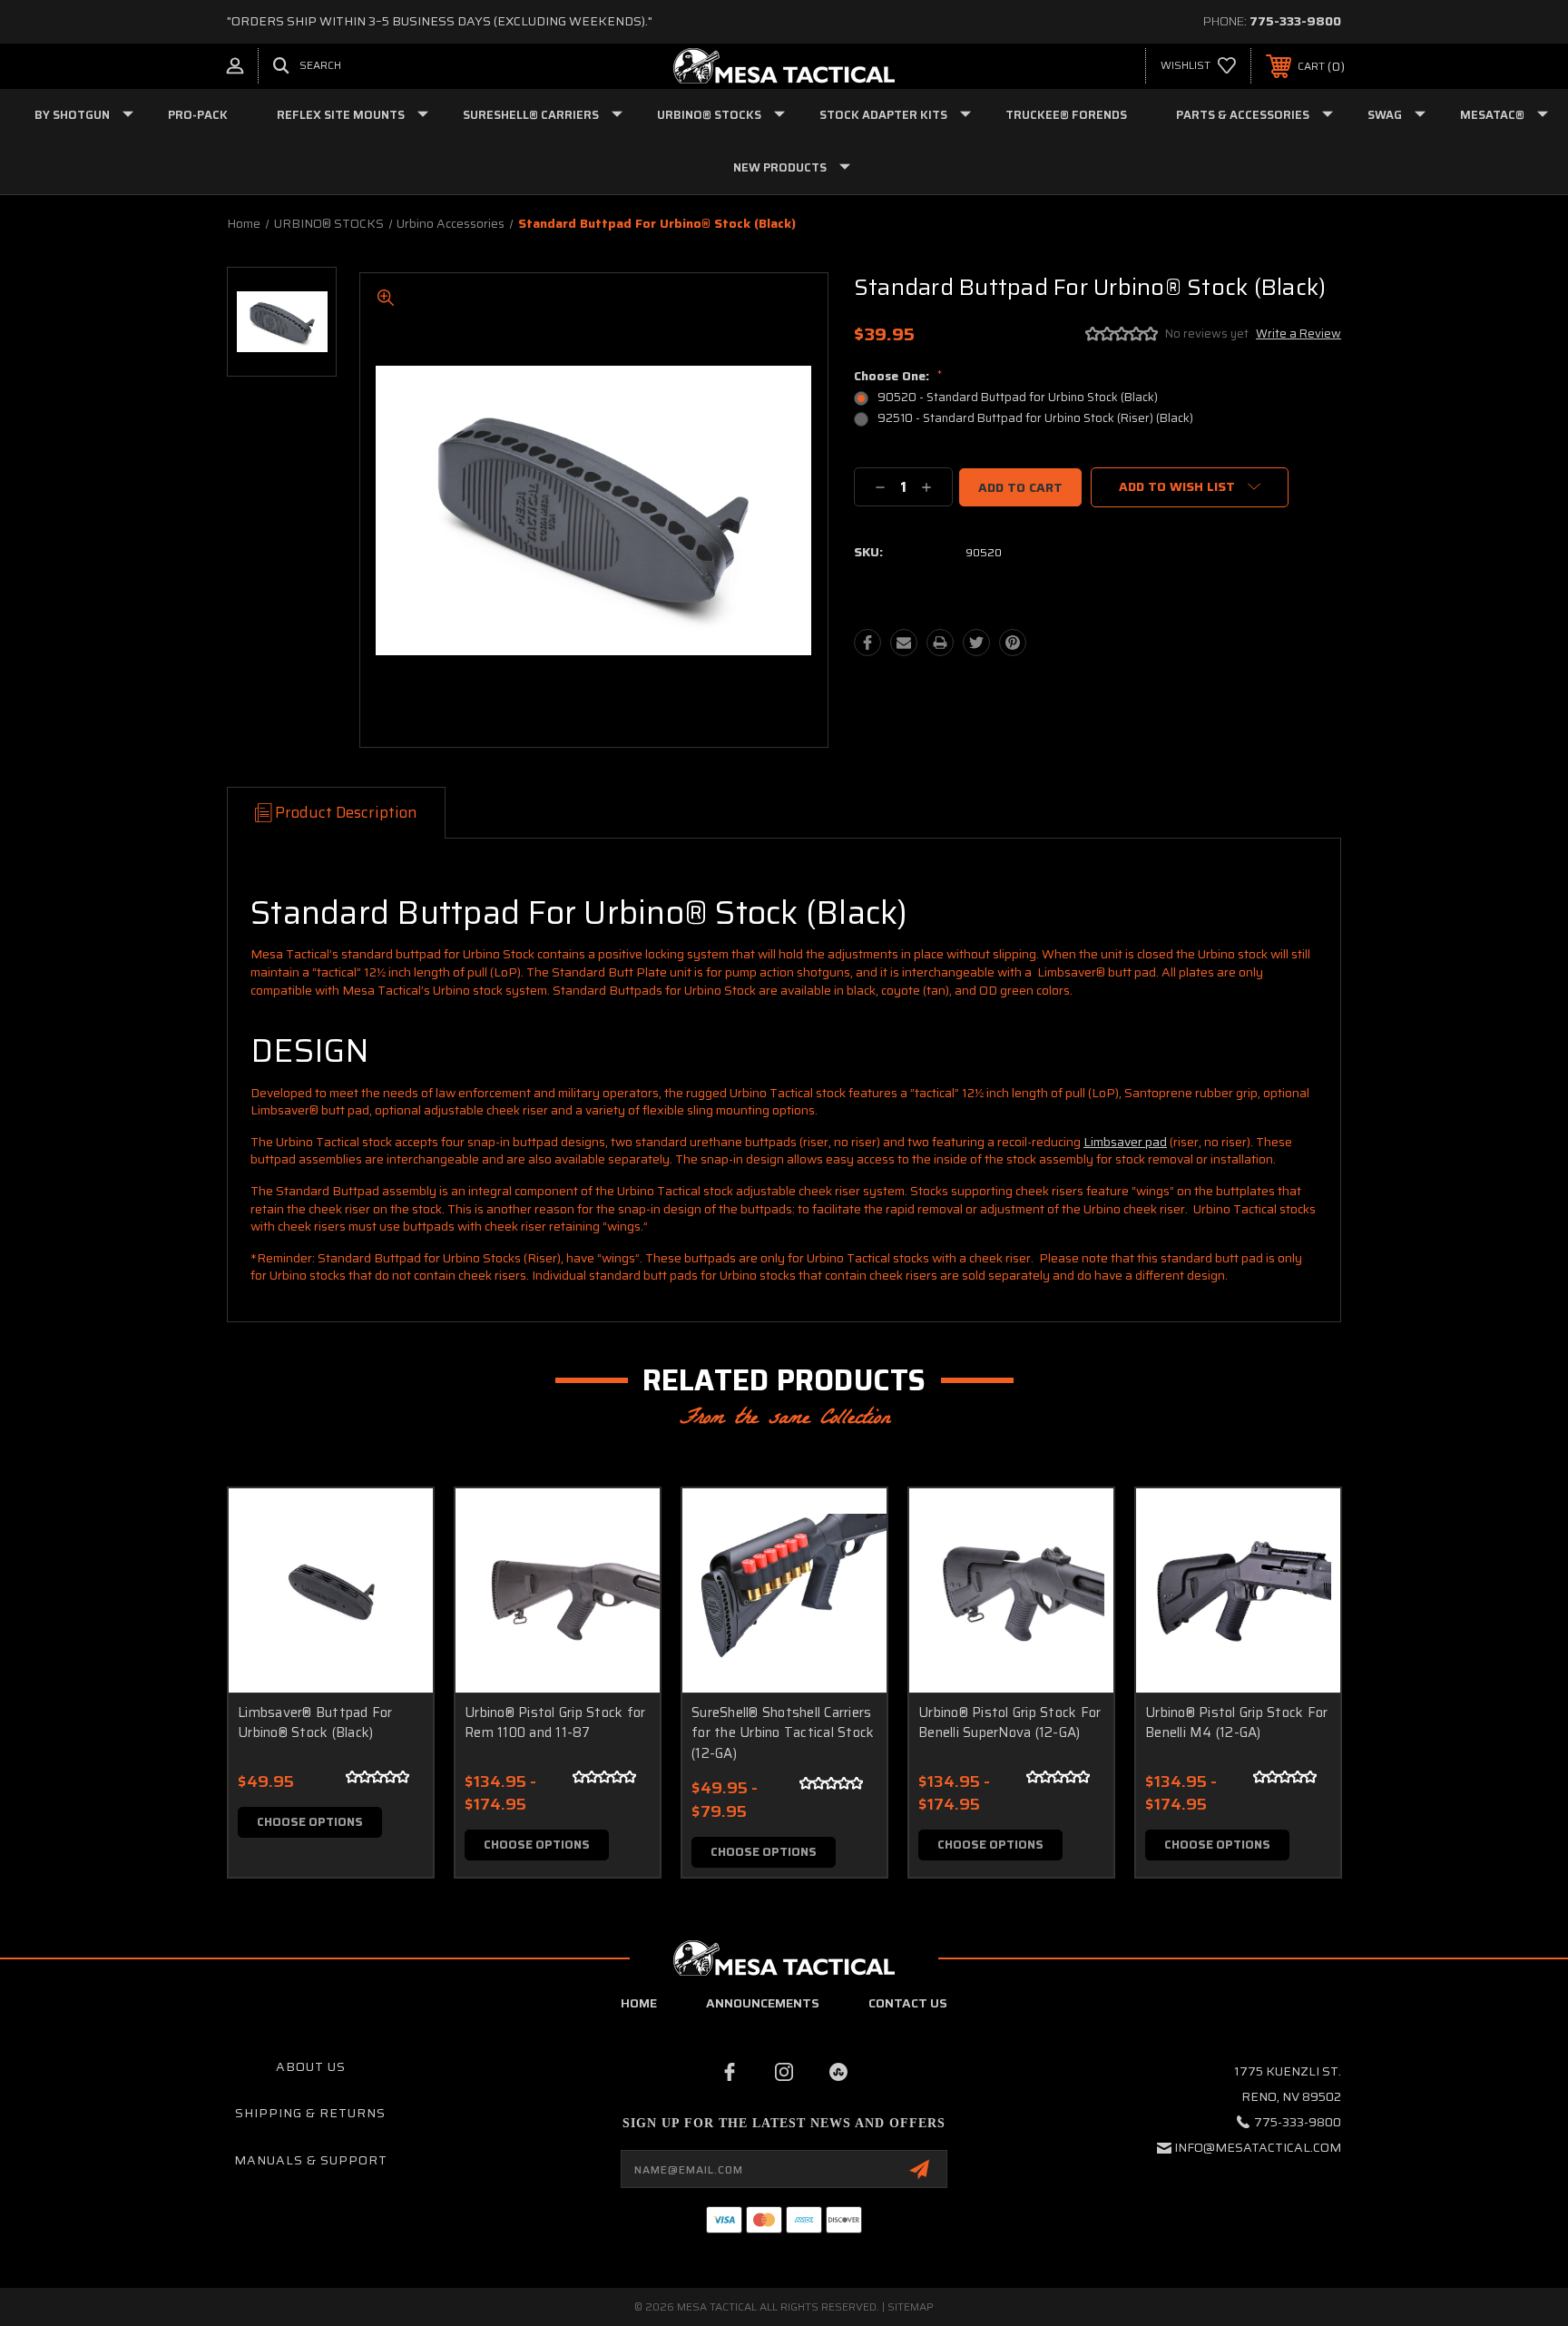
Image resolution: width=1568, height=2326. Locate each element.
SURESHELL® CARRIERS (531, 115)
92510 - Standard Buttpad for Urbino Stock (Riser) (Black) (1035, 418)
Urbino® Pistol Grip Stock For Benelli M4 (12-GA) (1236, 1723)
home (639, 2003)
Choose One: (898, 376)
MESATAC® (1492, 115)
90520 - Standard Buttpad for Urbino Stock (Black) (1018, 397)
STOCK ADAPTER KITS (883, 115)
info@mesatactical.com (1258, 2147)
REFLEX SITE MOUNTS (341, 115)
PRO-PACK (198, 115)
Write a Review (1298, 334)
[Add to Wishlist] (397, 1571)
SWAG (1385, 115)
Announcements (763, 2003)
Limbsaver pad (1125, 1142)
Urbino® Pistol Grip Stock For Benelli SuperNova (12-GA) (1009, 1723)
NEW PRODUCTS (780, 167)
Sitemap (911, 2306)
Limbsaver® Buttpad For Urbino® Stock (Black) (315, 1723)
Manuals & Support (311, 2160)
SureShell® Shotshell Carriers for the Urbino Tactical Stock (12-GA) (783, 1733)
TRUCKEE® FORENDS (1066, 115)
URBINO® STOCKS (709, 115)
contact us (908, 2003)
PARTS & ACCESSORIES (1243, 115)
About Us (311, 2066)
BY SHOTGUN (72, 115)
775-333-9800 (1295, 21)
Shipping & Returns (310, 2113)
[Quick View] (397, 1525)
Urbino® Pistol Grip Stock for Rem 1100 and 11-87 (555, 1723)
